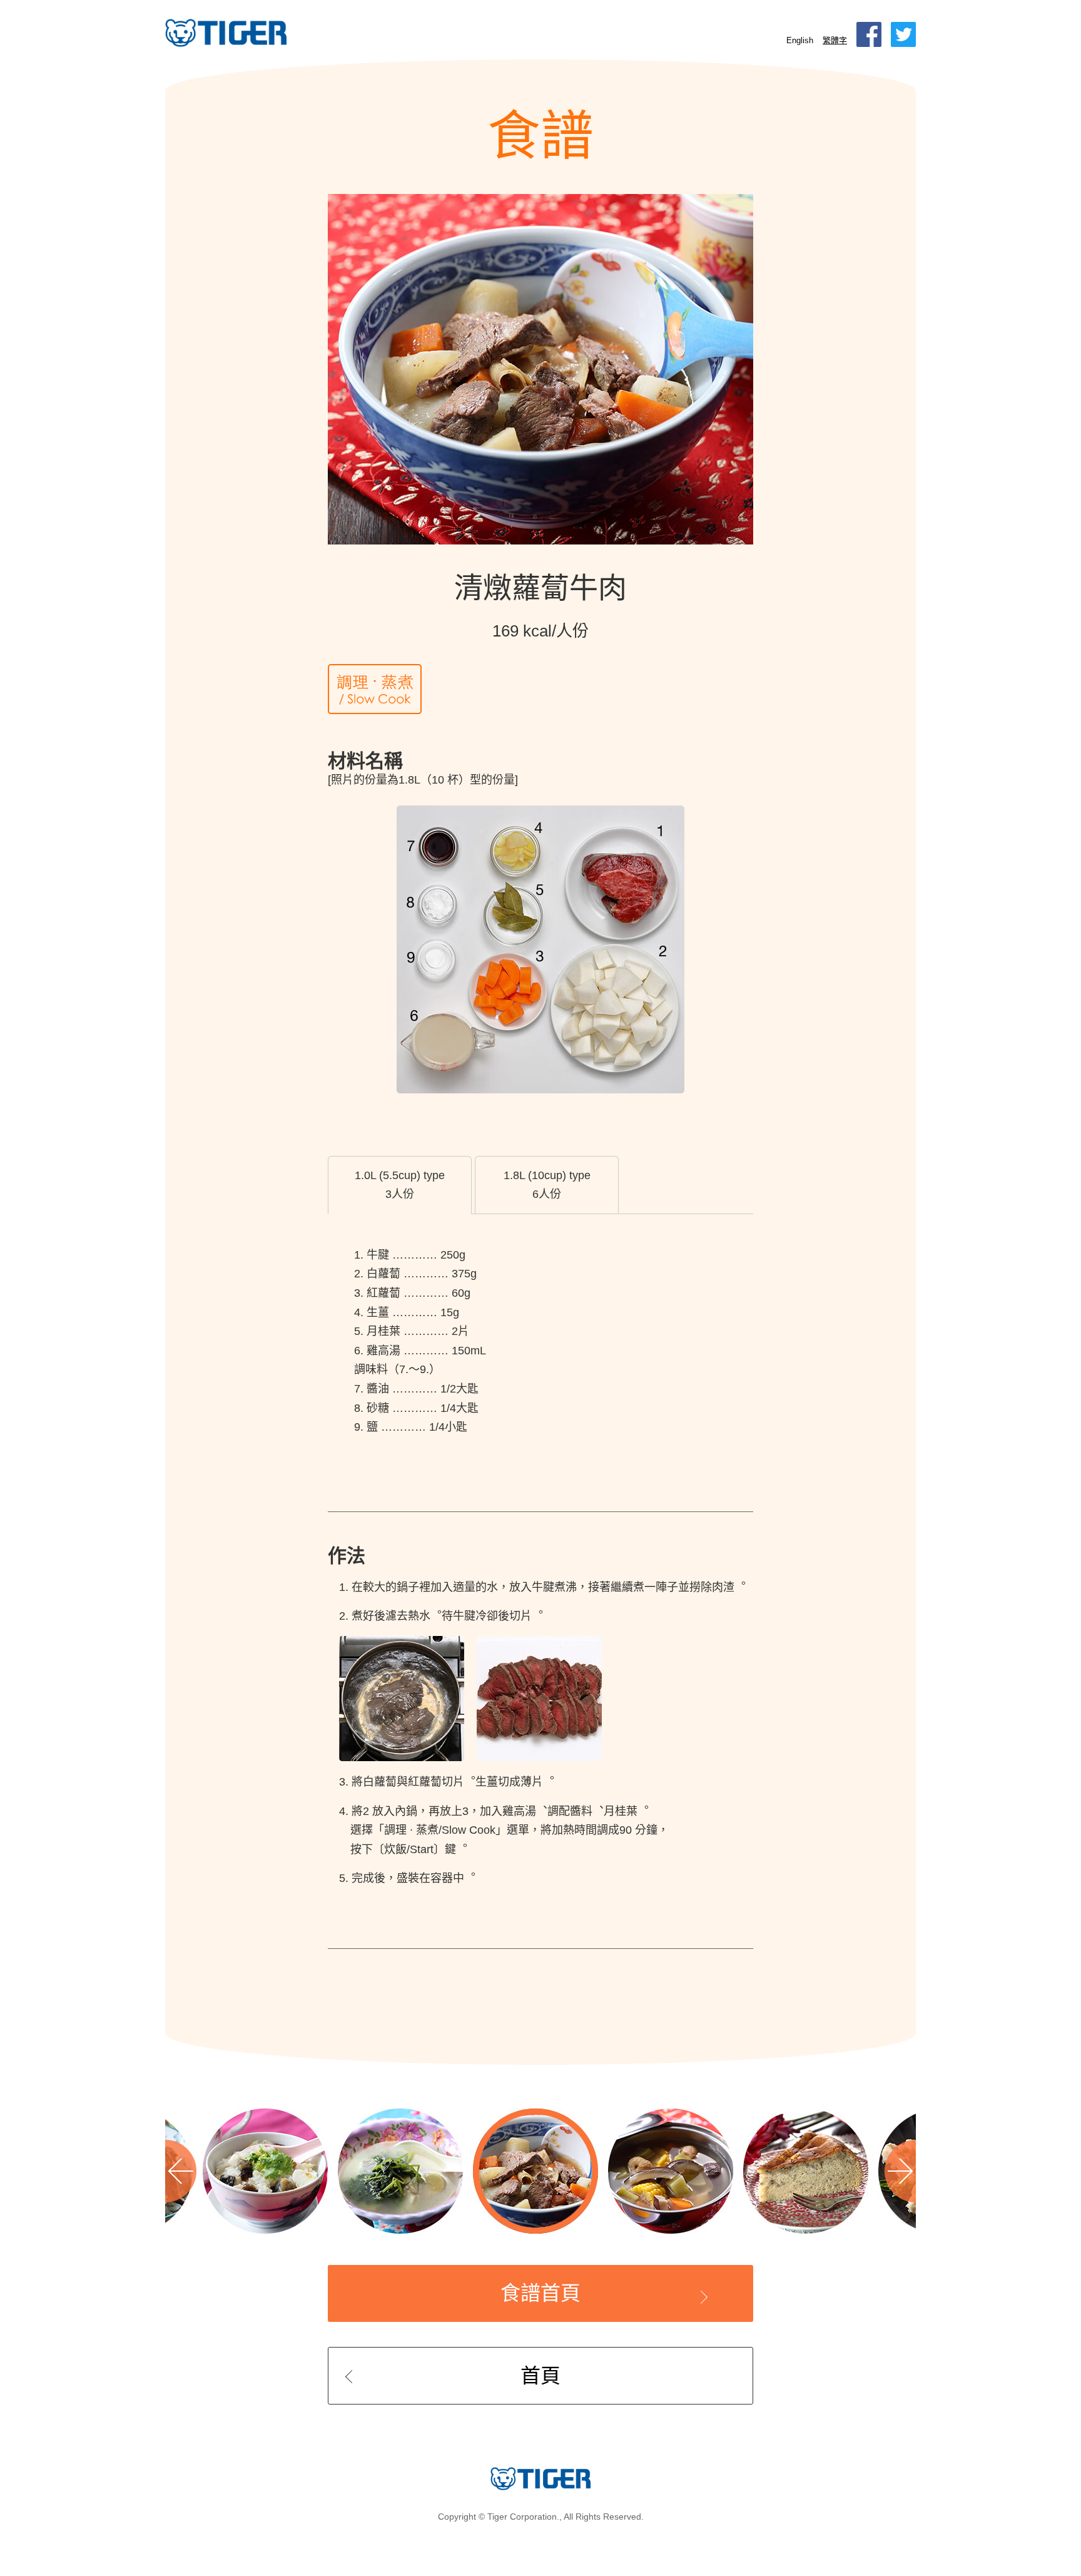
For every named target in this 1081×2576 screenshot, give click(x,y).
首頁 (540, 2376)
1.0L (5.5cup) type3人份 (400, 1185)
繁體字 (835, 40)
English (800, 40)
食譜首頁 (540, 2293)
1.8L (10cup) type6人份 (547, 1185)
